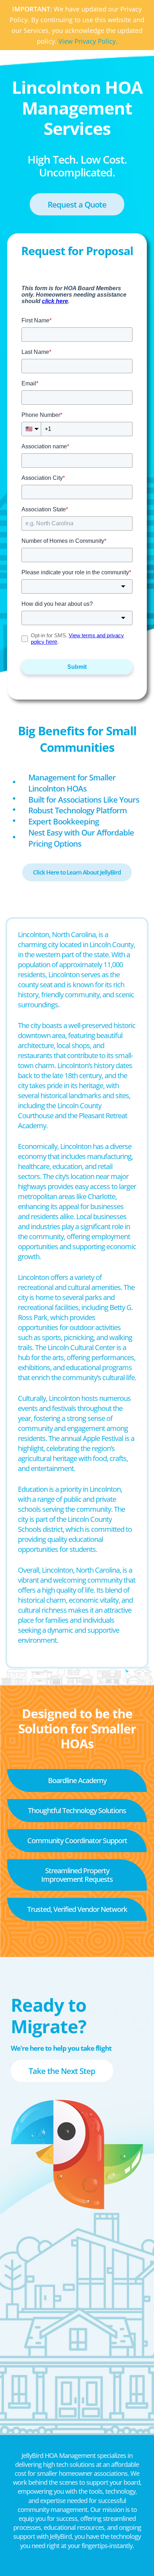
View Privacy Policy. (88, 41)
